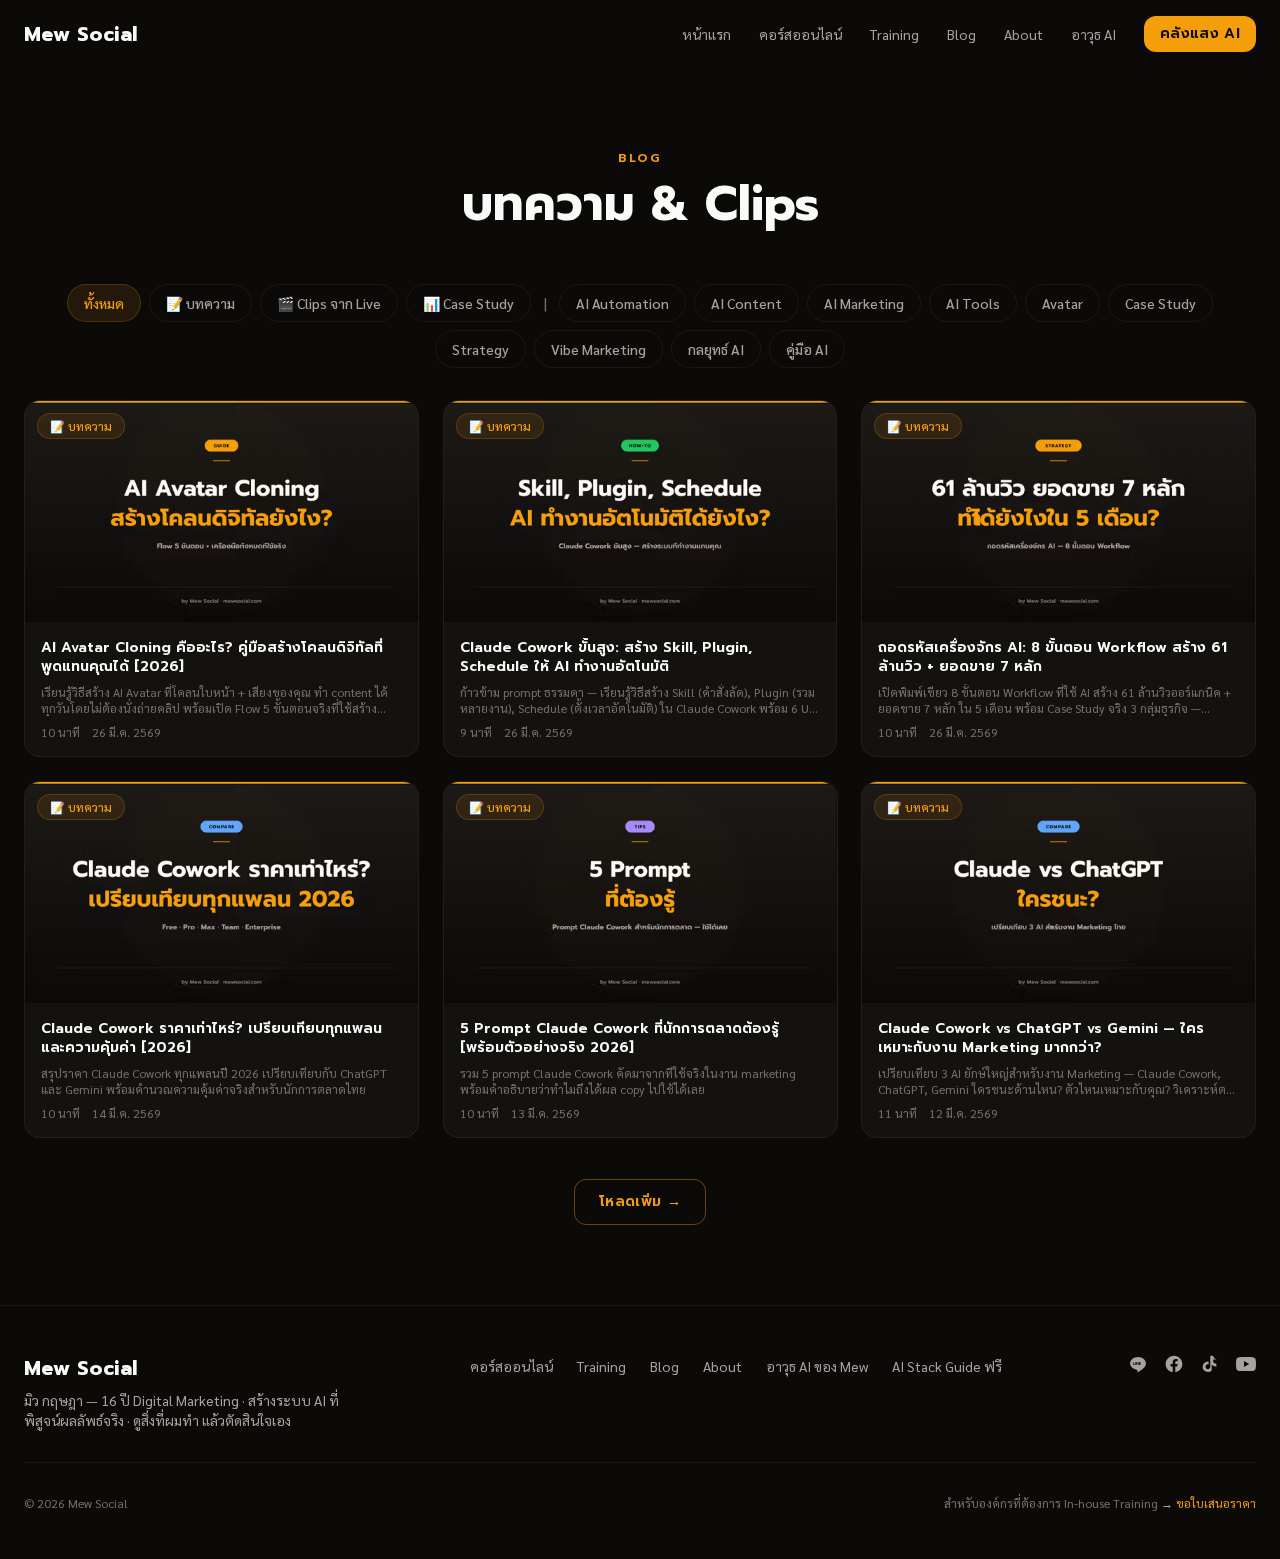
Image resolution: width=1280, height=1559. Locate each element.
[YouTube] (1246, 1364)
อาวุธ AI (1093, 34)
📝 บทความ (200, 303)
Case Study (1160, 303)
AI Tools (973, 303)
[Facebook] (1174, 1364)
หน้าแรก (706, 34)
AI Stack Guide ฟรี (947, 1366)
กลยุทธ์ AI (716, 349)
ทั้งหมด (104, 303)
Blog (961, 34)
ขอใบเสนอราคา (1216, 1503)
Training (894, 34)
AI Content (746, 303)
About (1023, 34)
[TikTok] (1210, 1364)
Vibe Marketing (598, 349)
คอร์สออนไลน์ (800, 34)
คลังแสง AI (1200, 33)
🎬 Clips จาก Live (329, 303)
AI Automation (622, 303)
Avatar (1062, 303)
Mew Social (80, 34)
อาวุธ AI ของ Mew (817, 1366)
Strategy (480, 349)
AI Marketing (864, 303)
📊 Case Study (468, 303)
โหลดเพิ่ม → (640, 1201)
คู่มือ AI (807, 349)
